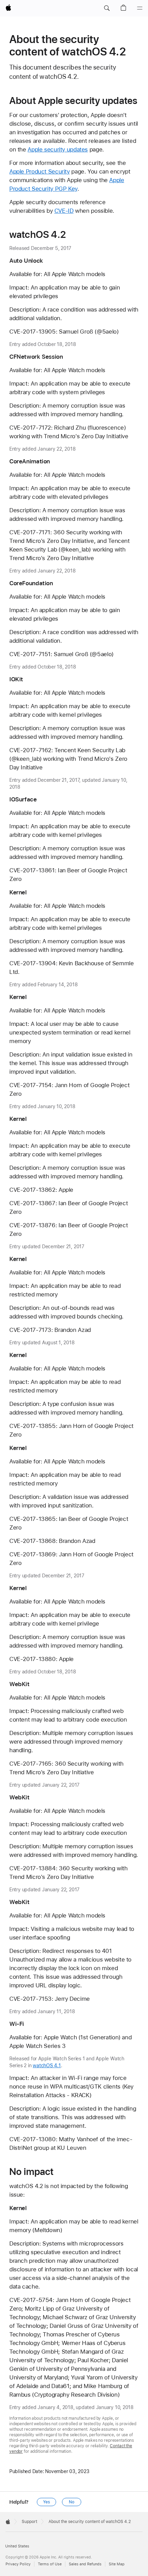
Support (29, 2522)
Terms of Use (50, 2564)
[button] (107, 8)
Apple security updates (58, 149)
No (72, 2502)
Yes (46, 2502)
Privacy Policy (18, 2564)
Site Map (117, 2564)
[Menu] (140, 8)
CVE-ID (64, 211)
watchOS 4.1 (47, 2065)
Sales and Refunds (85, 2564)
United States (17, 2546)
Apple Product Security (40, 171)
